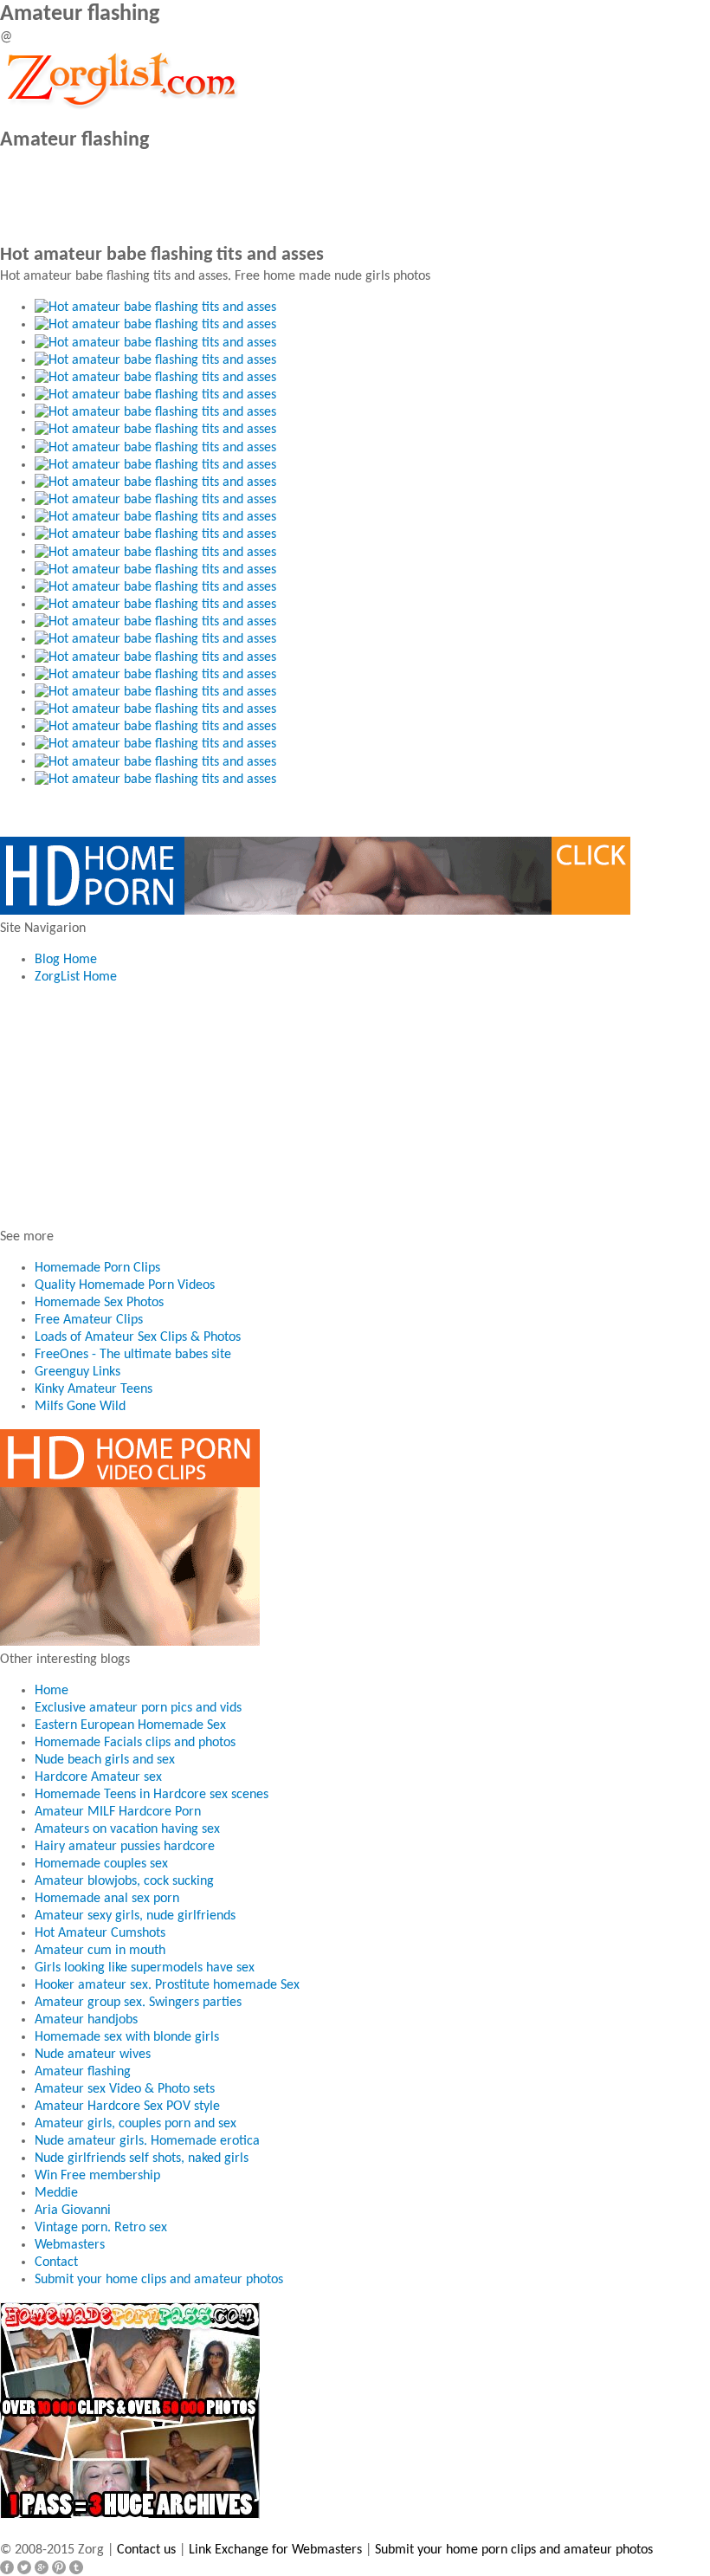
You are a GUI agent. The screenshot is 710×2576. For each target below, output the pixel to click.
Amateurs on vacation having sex (127, 1829)
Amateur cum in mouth (100, 1951)
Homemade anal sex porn (107, 1899)
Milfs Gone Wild (80, 1407)
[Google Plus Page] (42, 2567)
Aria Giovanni (73, 2210)
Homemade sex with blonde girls (127, 2037)
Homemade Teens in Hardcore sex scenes (152, 1795)
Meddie (56, 2193)
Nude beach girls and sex (105, 1760)
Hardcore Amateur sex (98, 1777)
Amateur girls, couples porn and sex (136, 2124)
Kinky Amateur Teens (94, 1389)
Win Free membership (97, 2176)
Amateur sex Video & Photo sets (125, 2089)
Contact (56, 2262)
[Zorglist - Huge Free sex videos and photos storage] (121, 78)
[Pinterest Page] (59, 2567)
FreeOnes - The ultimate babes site (133, 1355)
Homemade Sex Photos (99, 1303)
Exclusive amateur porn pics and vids (138, 1708)
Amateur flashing (83, 2072)
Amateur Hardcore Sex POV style (127, 2107)
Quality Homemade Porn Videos (125, 1285)
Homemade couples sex (101, 1864)
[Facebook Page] (7, 2567)
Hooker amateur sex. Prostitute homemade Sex (167, 1985)
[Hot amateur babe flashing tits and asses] (155, 307)
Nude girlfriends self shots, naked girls (142, 2159)
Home (52, 1691)
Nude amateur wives (93, 2055)
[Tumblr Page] (76, 2567)
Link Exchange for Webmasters (275, 2550)
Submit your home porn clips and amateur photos (514, 2550)
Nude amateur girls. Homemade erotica (147, 2141)
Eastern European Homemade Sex (130, 1725)
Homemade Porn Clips (97, 1268)
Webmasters (70, 2245)
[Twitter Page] (24, 2567)
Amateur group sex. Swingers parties (138, 2003)
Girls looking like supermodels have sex (145, 1968)
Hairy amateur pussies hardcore (125, 1847)
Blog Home (66, 960)
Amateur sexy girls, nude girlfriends (135, 1916)
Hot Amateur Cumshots (100, 1933)
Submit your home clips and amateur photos (159, 2280)
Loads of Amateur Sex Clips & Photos (138, 1337)
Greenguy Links (77, 1372)
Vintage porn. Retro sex (101, 2228)
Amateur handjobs (86, 2020)
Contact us (146, 2550)
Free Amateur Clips (89, 1320)
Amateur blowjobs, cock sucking (124, 1881)
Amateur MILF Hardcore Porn (118, 1812)
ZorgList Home (76, 977)
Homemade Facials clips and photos (135, 1743)
